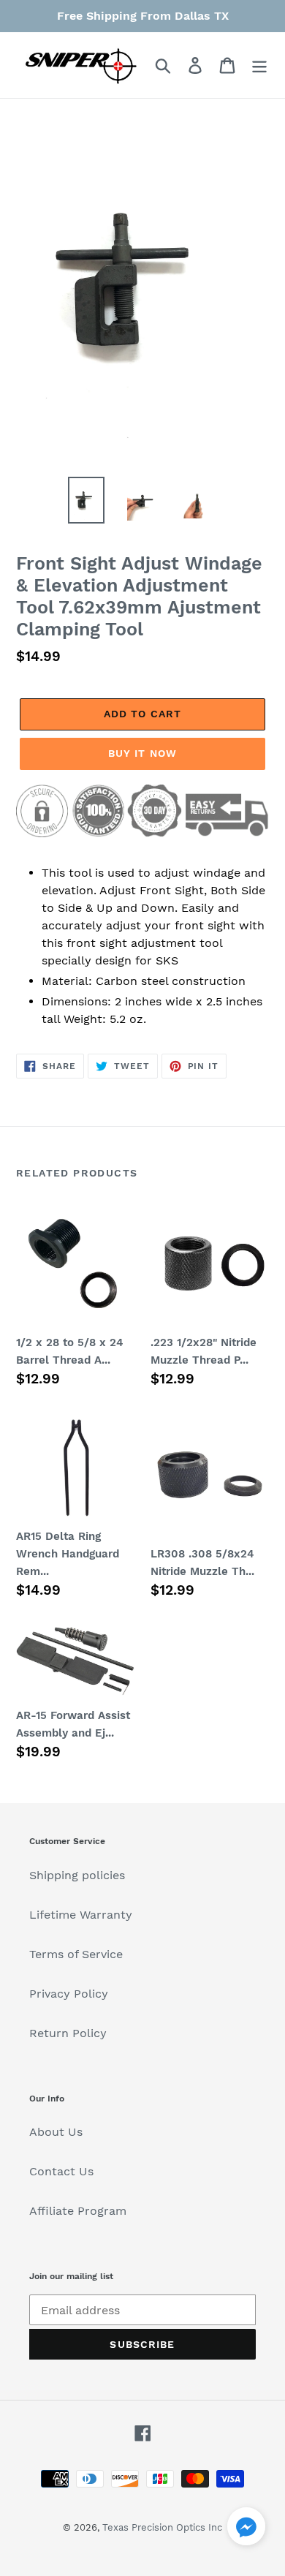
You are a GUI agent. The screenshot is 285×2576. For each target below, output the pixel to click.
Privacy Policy (69, 1994)
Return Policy (68, 2033)
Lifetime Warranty (81, 1915)
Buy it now (142, 753)
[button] (246, 2529)
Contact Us (61, 2171)
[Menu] (259, 65)
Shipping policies (77, 1875)
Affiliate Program (78, 2211)
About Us (56, 2132)
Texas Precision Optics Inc (162, 2527)
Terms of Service (76, 1954)
